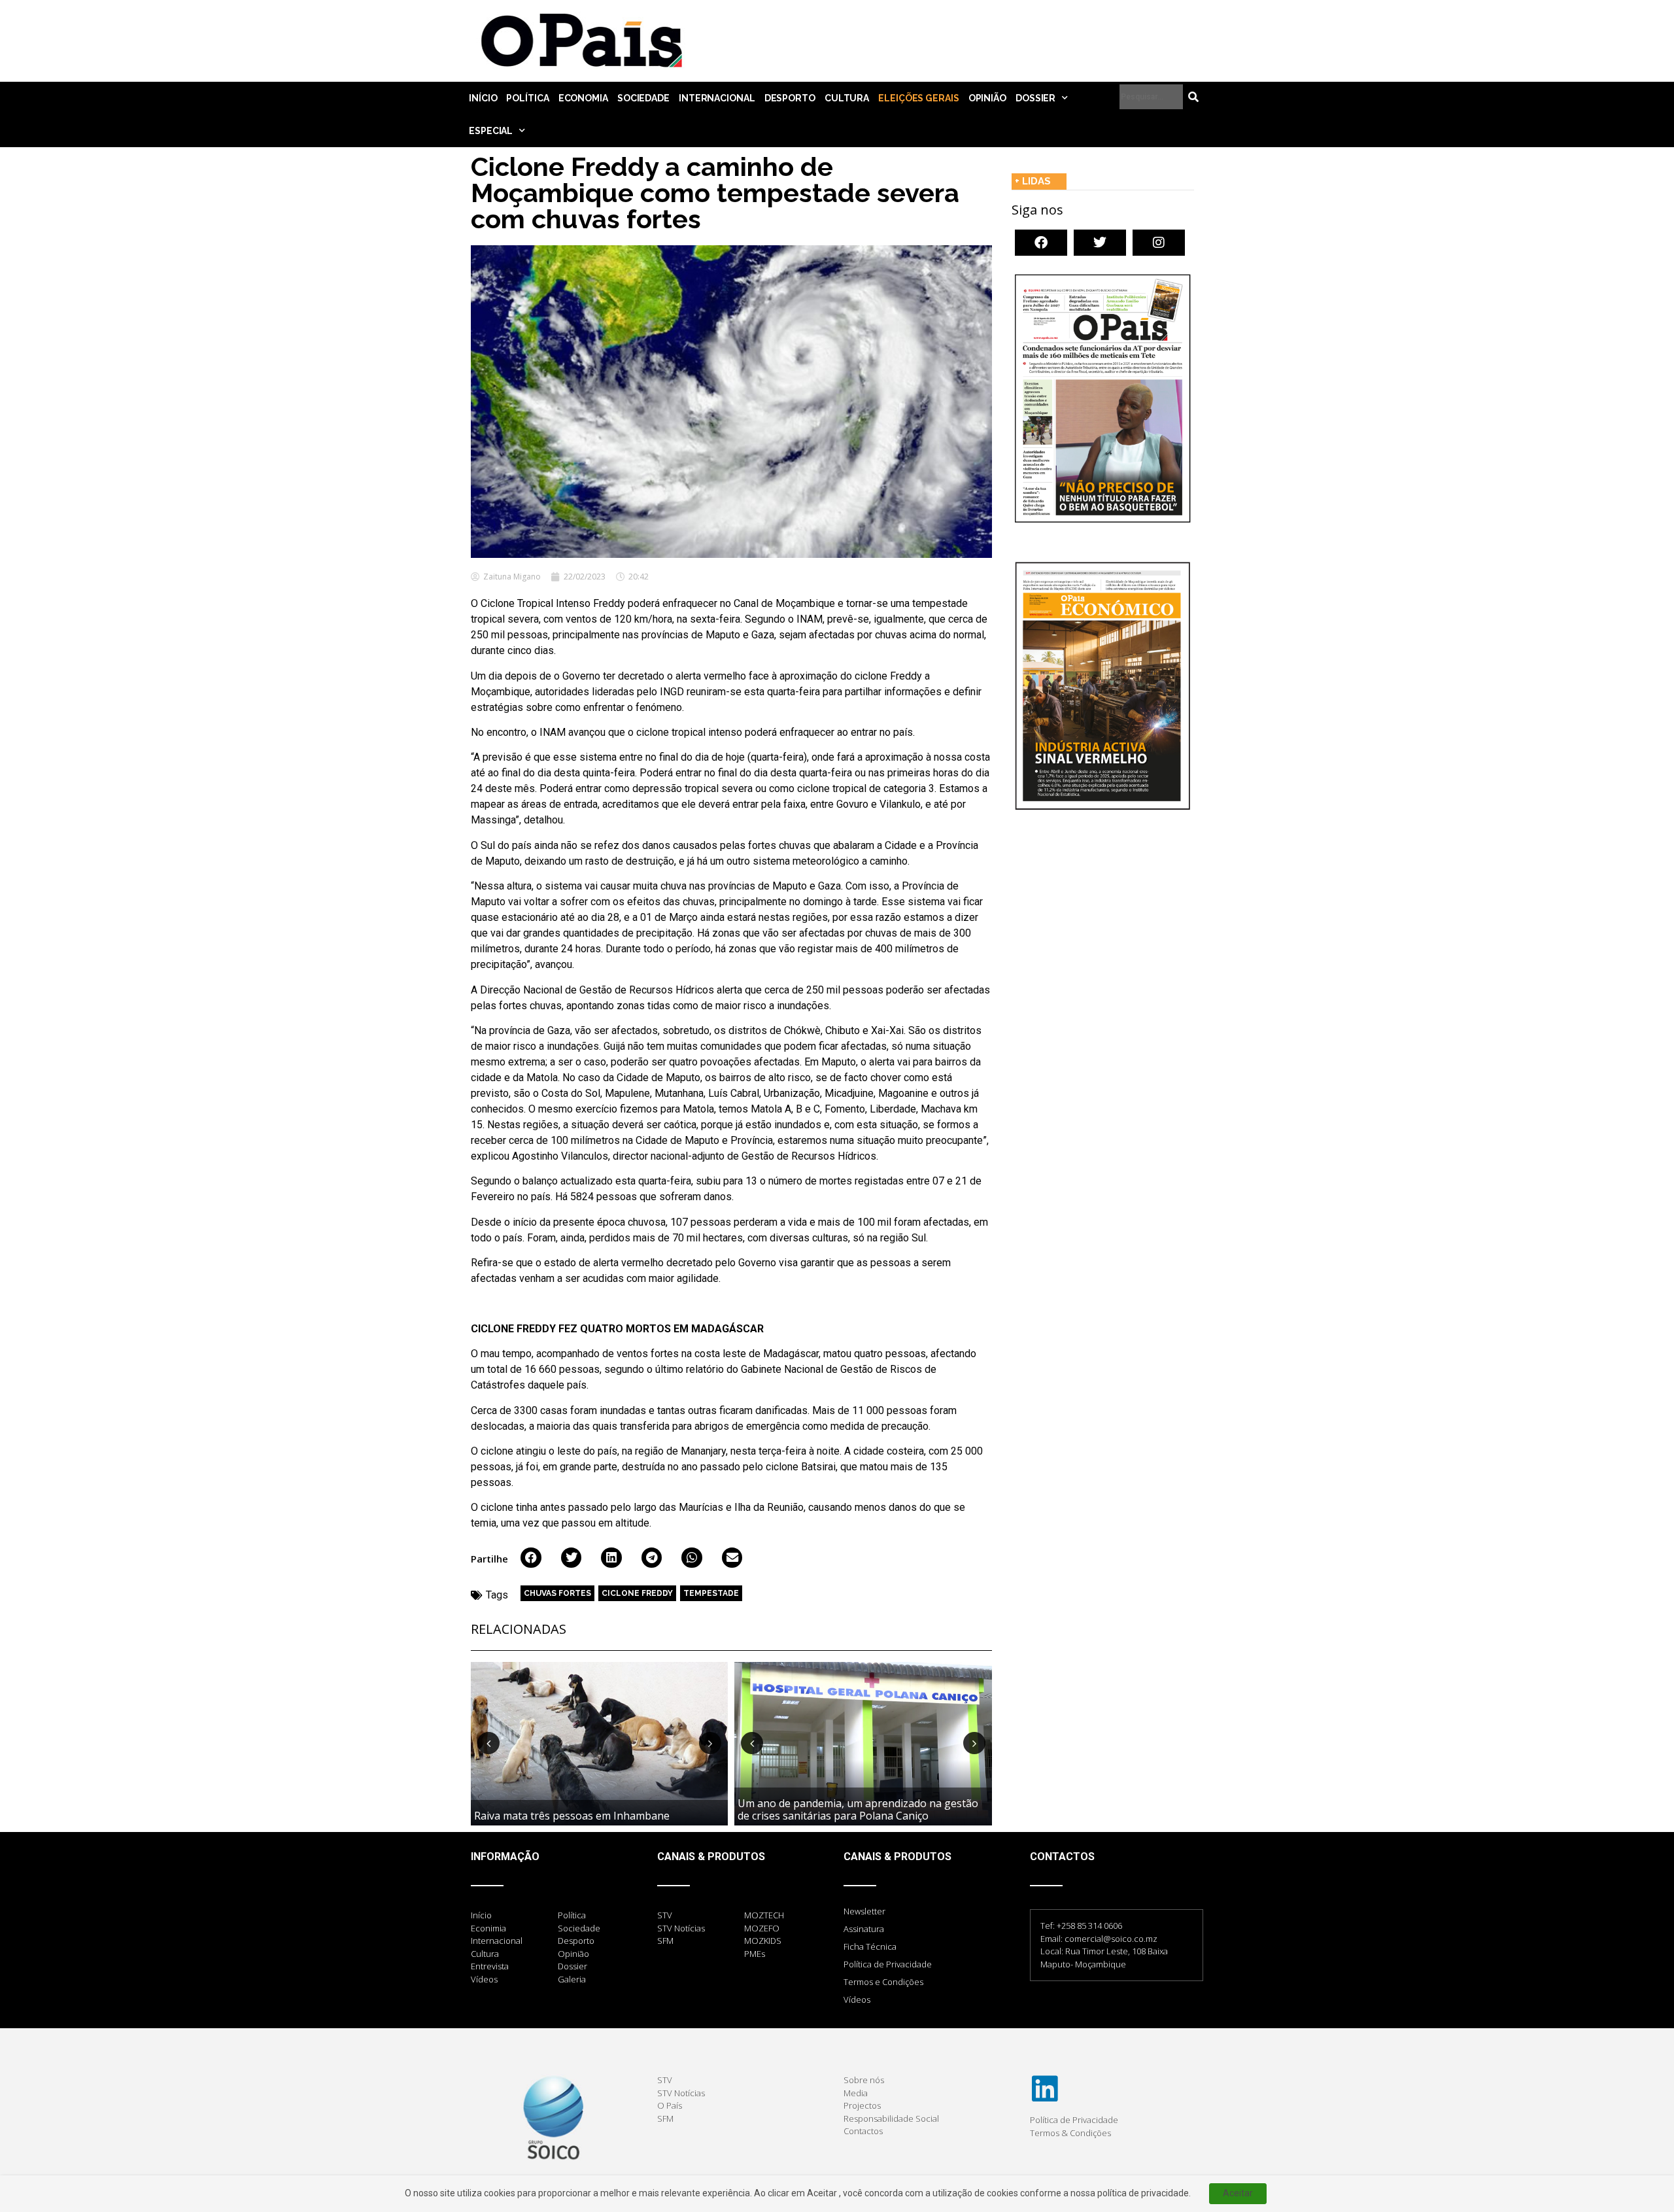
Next (710, 1743)
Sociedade (643, 98)
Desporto (790, 98)
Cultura (847, 98)
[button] (531, 1558)
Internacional (717, 98)
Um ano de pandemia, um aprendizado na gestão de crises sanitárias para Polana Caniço (858, 1809)
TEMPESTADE (711, 1593)
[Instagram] (1159, 243)
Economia (583, 98)
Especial (491, 131)
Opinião (987, 98)
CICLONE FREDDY (637, 1593)
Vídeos (857, 1999)
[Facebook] (1041, 243)
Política (527, 98)
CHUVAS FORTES (557, 1593)
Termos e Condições (883, 1982)
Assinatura (864, 1929)
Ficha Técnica (870, 1946)
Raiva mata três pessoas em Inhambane (572, 1816)
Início (483, 98)
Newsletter (864, 1911)
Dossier (1035, 98)
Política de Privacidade (888, 1964)
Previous (488, 1743)
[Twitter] (1100, 243)
